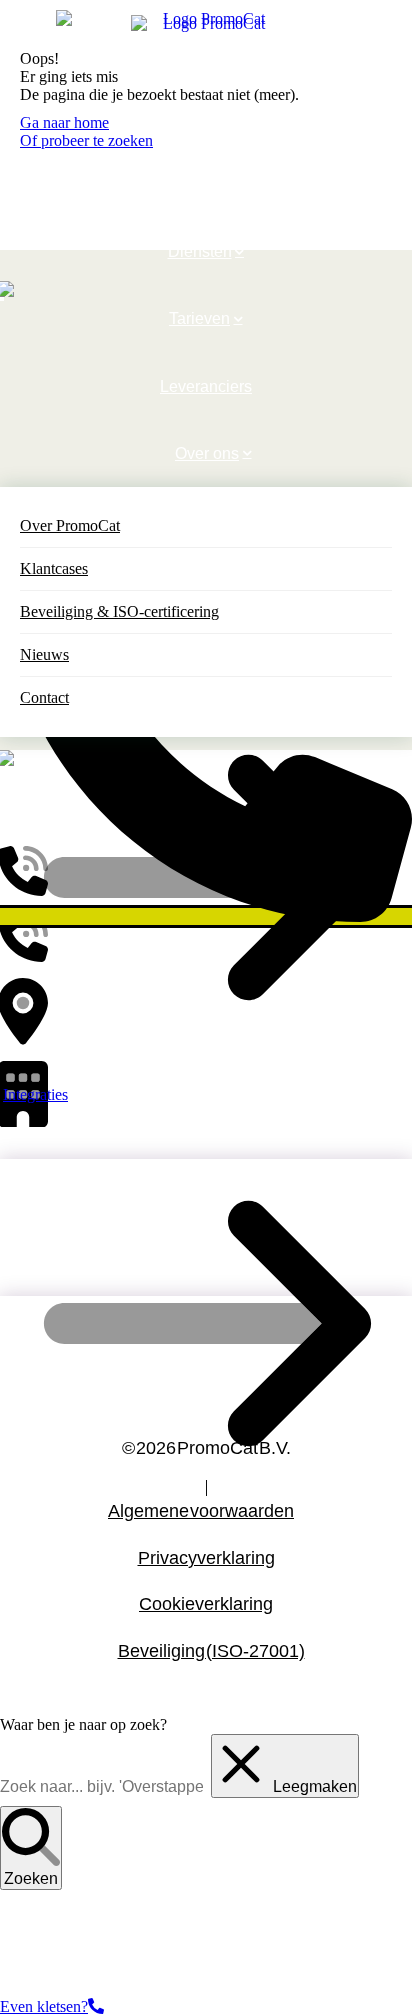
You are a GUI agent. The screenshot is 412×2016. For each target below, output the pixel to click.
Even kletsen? (44, 2006)
